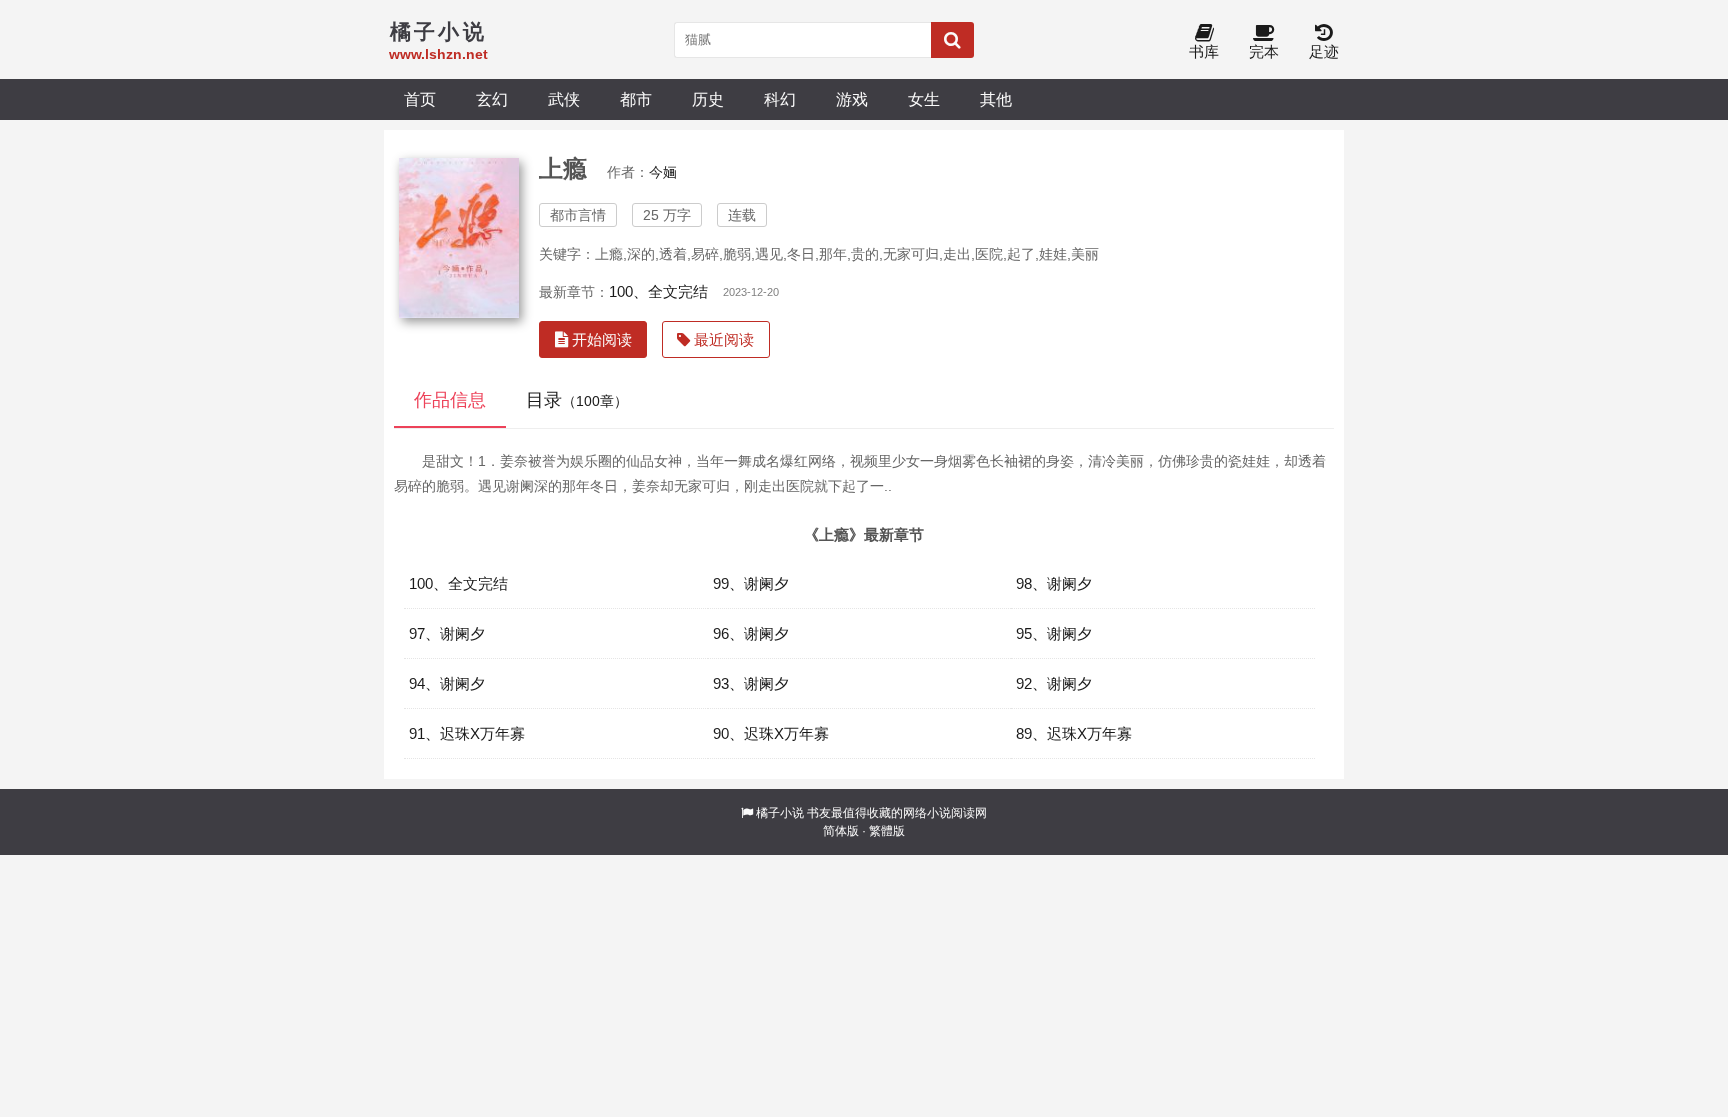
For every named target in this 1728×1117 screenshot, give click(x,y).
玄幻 (492, 99)
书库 (1204, 51)
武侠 (564, 99)
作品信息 (450, 400)
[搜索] (952, 40)
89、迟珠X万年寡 (1074, 733)
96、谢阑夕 (751, 633)
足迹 (1324, 51)
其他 (996, 99)
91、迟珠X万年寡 (467, 733)
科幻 (780, 99)
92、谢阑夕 (1054, 683)
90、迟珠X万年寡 (771, 733)
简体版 (841, 831)
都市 (636, 99)
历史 (708, 99)
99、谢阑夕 (751, 583)
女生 (924, 99)
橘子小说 (780, 813)
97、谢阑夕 (447, 633)
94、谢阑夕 (447, 683)
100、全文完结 (658, 291)
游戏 (852, 99)
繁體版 (887, 831)
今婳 (663, 172)
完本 (1264, 51)
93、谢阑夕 (751, 683)
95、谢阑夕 (1054, 633)
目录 (577, 400)
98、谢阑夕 (1054, 583)
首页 (420, 99)
